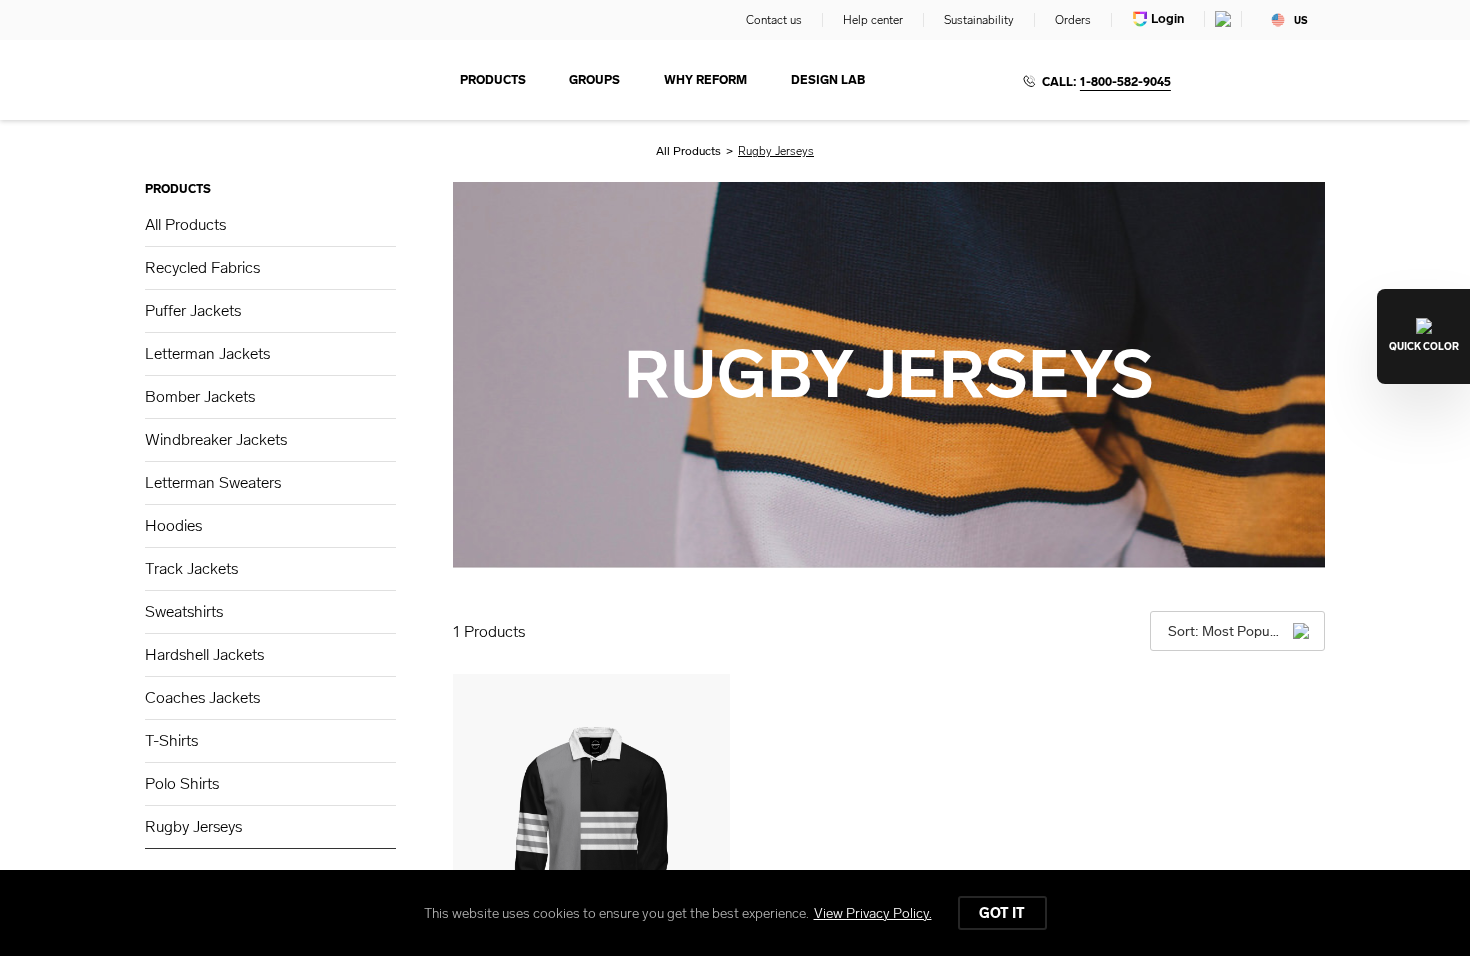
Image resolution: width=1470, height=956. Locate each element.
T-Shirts (171, 740)
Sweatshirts (184, 611)
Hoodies (173, 525)
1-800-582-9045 (1125, 82)
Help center (873, 20)
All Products (688, 151)
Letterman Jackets (207, 353)
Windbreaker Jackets (216, 439)
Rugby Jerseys (193, 826)
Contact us (774, 20)
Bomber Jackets (200, 396)
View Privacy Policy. (873, 913)
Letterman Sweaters (213, 482)
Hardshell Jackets (204, 654)
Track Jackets (191, 568)
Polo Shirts (182, 783)
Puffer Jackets (193, 310)
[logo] (235, 80)
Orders (1073, 20)
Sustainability (979, 20)
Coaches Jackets (202, 697)
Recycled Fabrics (202, 267)
